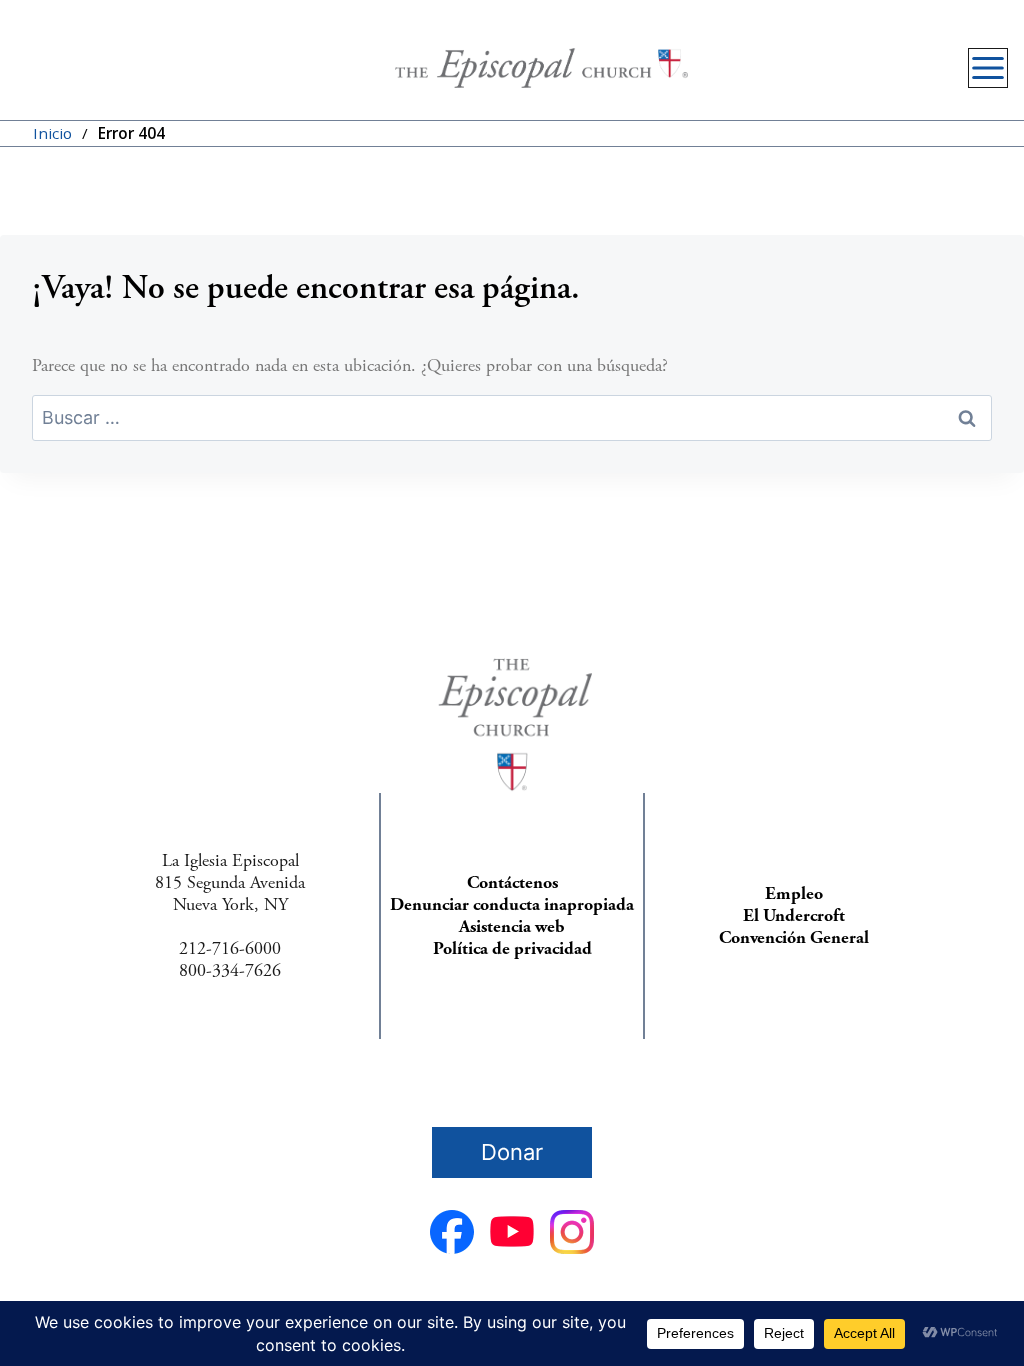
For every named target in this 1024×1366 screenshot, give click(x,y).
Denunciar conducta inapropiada (512, 904)
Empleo (794, 893)
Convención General (794, 937)
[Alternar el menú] (988, 68)
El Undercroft (794, 915)
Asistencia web (512, 926)
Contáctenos (512, 882)
